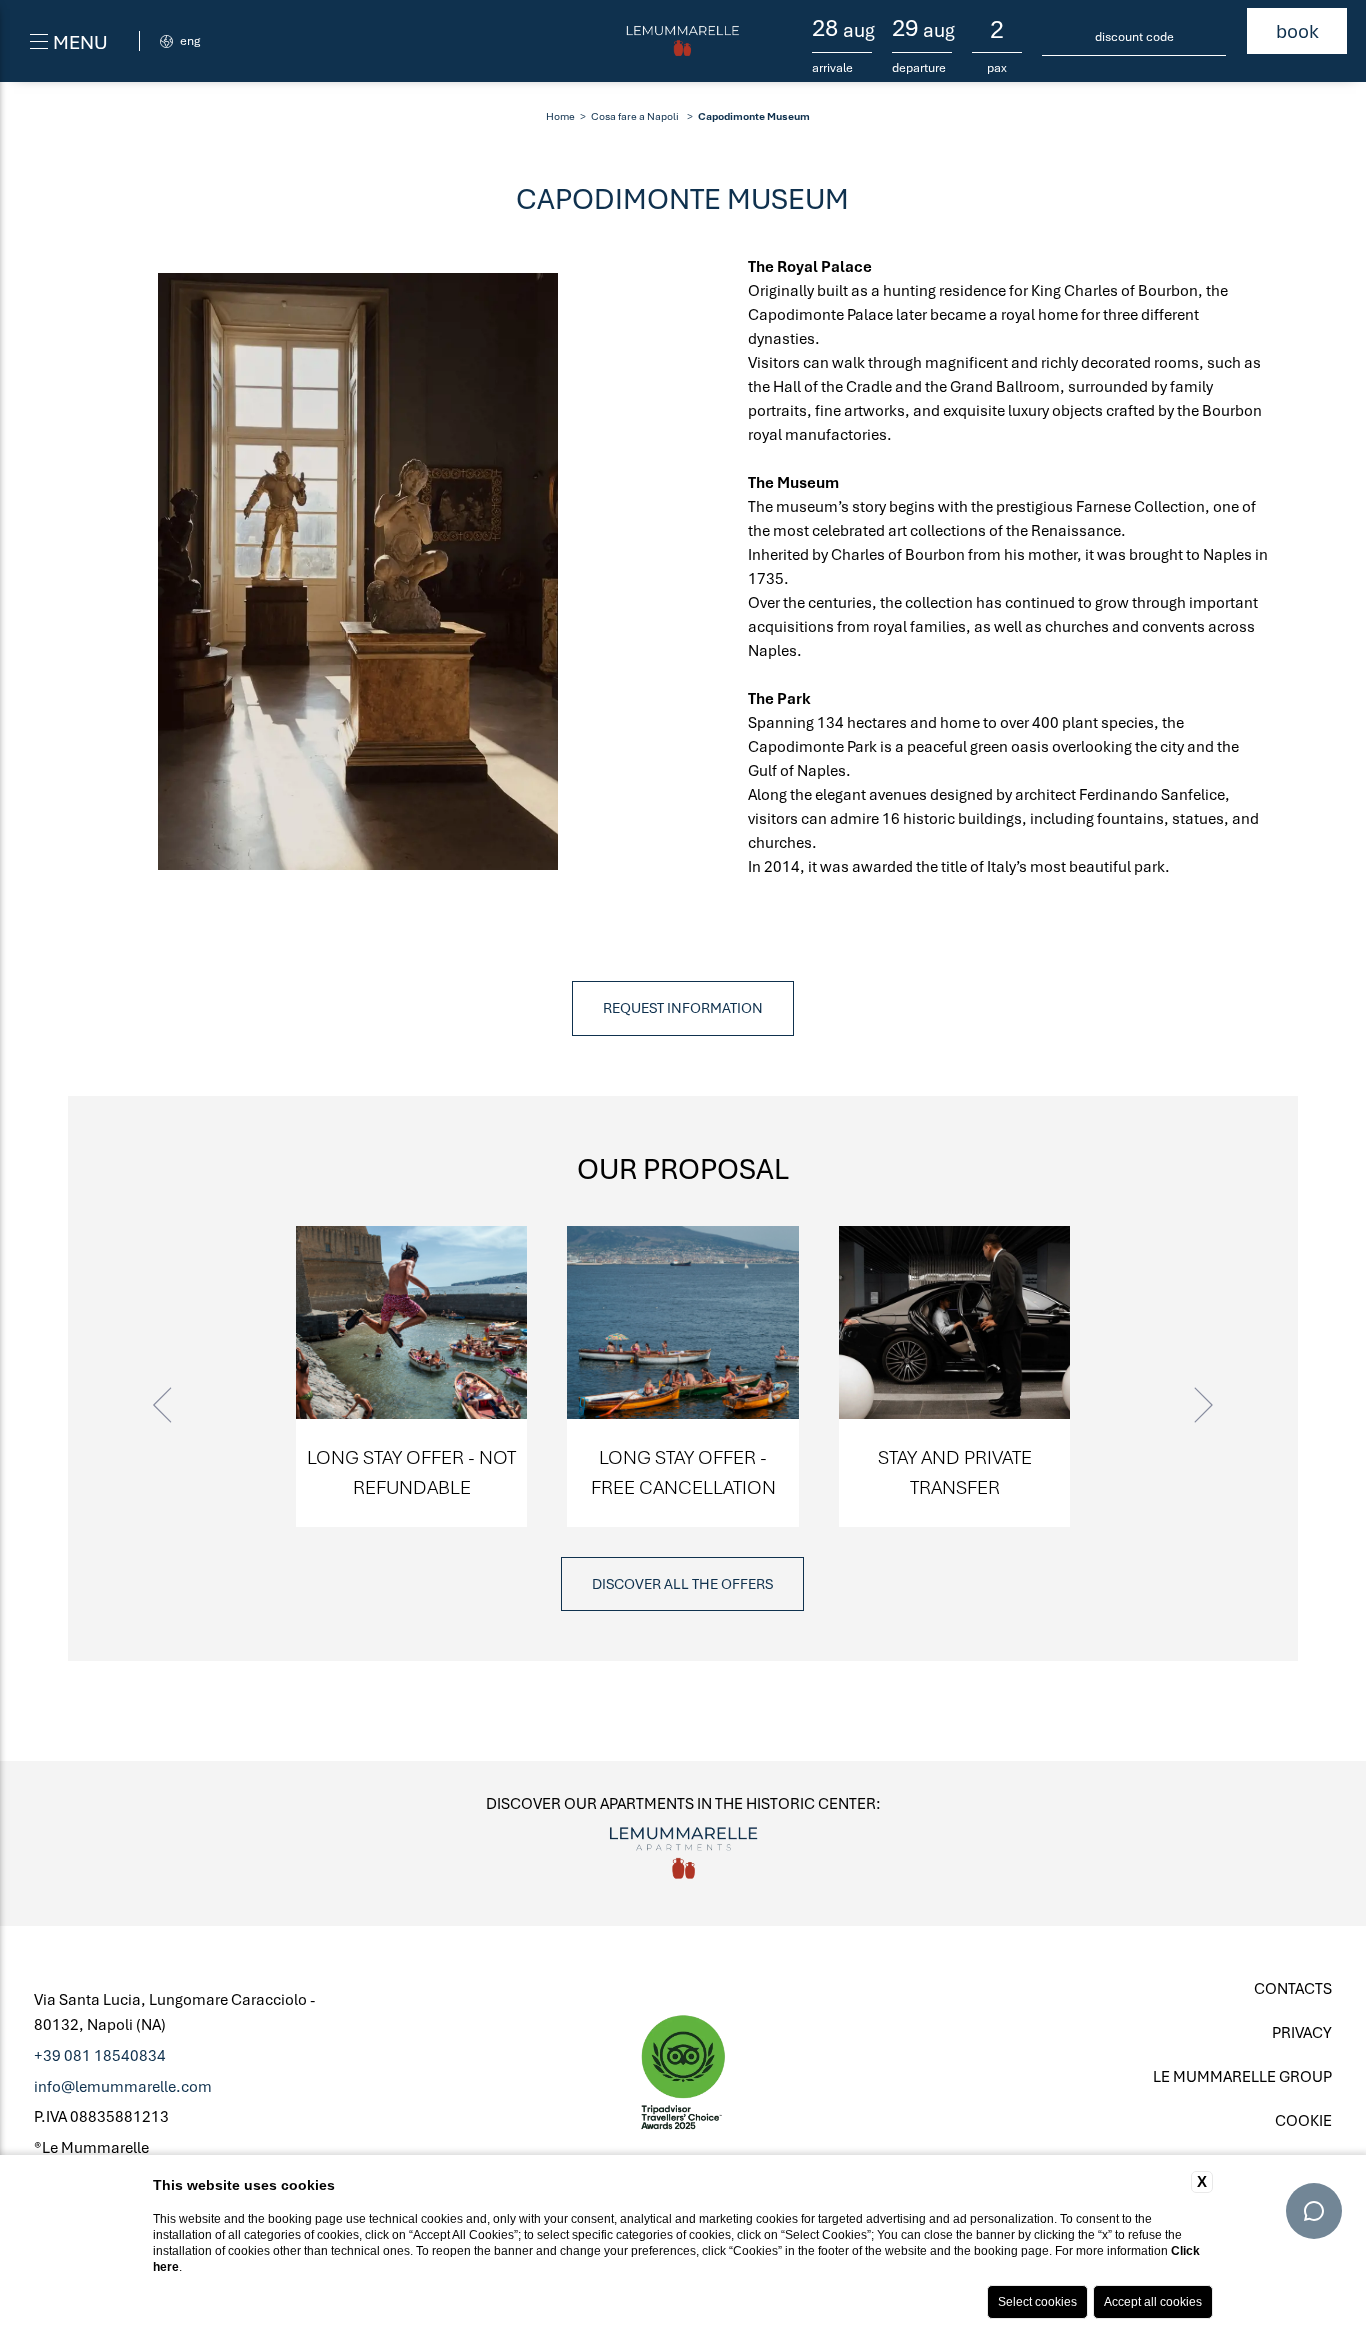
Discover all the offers (682, 1583)
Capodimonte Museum (754, 116)
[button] (164, 1406)
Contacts (1293, 1988)
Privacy (1302, 2032)
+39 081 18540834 (100, 2055)
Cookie (1303, 2120)
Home (560, 116)
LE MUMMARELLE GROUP (1242, 2076)
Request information (683, 1007)
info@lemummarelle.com (123, 2086)
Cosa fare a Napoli (635, 116)
